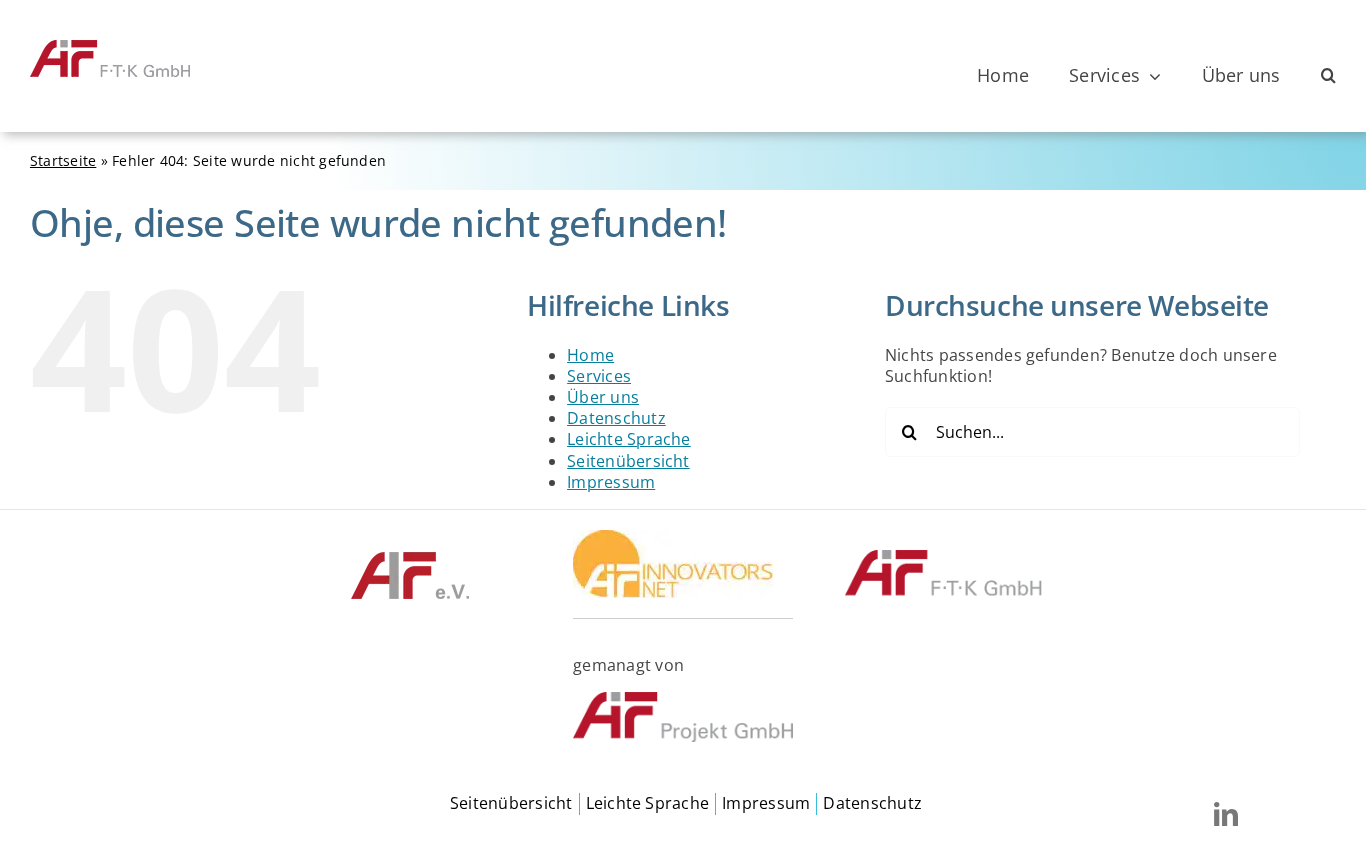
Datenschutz (616, 418)
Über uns (603, 397)
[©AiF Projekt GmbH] (683, 700)
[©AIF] (410, 558)
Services (599, 376)
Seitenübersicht (628, 461)
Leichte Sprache (629, 439)
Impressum (611, 482)
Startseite (63, 160)
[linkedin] (1226, 814)
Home (590, 355)
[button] (1328, 76)
